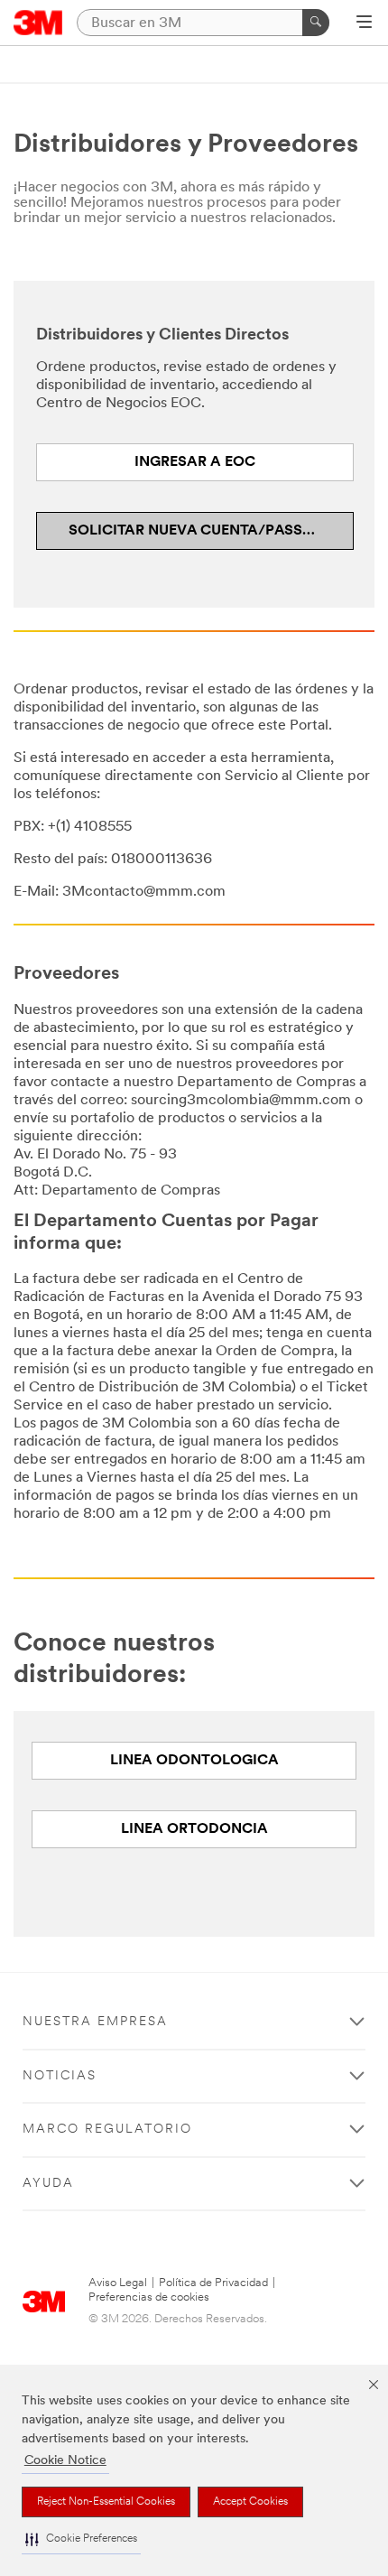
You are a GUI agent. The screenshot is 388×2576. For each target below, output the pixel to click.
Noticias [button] (60, 2076)
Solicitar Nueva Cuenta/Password (209, 531)
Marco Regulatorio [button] (107, 2130)
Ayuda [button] (48, 2184)
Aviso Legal (118, 2283)
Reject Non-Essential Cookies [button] (106, 2502)
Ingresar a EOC (195, 462)
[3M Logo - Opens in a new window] (38, 23)
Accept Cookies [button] (250, 2502)
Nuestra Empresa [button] (95, 2022)
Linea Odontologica (194, 1761)
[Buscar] (316, 23)
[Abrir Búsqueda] (364, 23)
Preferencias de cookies (149, 2297)
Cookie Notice (65, 2461)
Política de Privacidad (213, 2283)
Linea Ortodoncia (194, 1829)
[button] (81, 2539)
